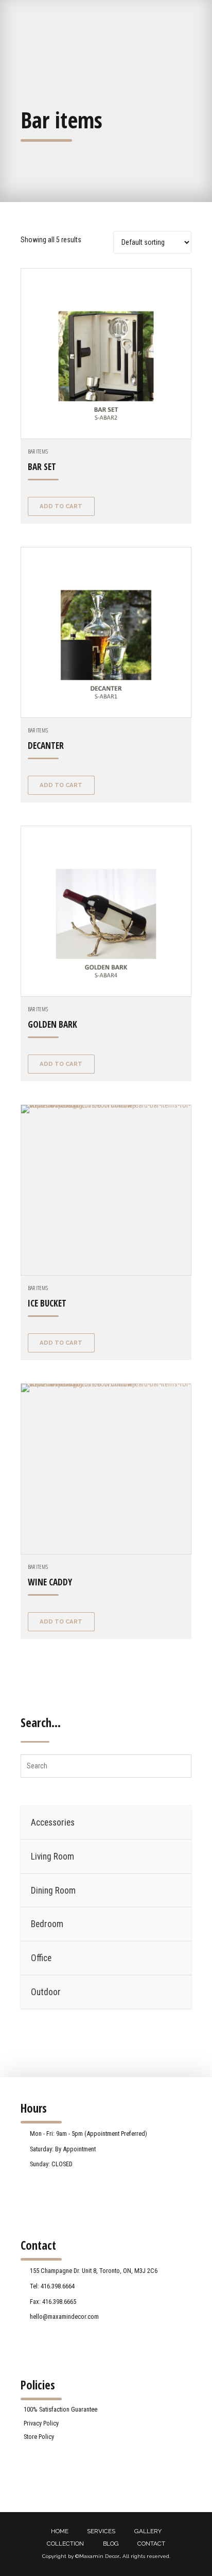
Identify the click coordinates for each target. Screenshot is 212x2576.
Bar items (38, 451)
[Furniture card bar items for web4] (106, 911)
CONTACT (151, 2544)
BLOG (111, 2544)
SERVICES (101, 2531)
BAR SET (42, 467)
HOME (60, 2531)
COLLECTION (65, 2544)
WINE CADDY (50, 1582)
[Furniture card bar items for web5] (106, 1469)
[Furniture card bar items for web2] (106, 354)
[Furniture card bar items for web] (106, 632)
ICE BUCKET (47, 1303)
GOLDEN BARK (52, 1024)
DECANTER (46, 746)
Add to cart (61, 506)
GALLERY (148, 2531)
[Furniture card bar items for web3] (106, 1190)
